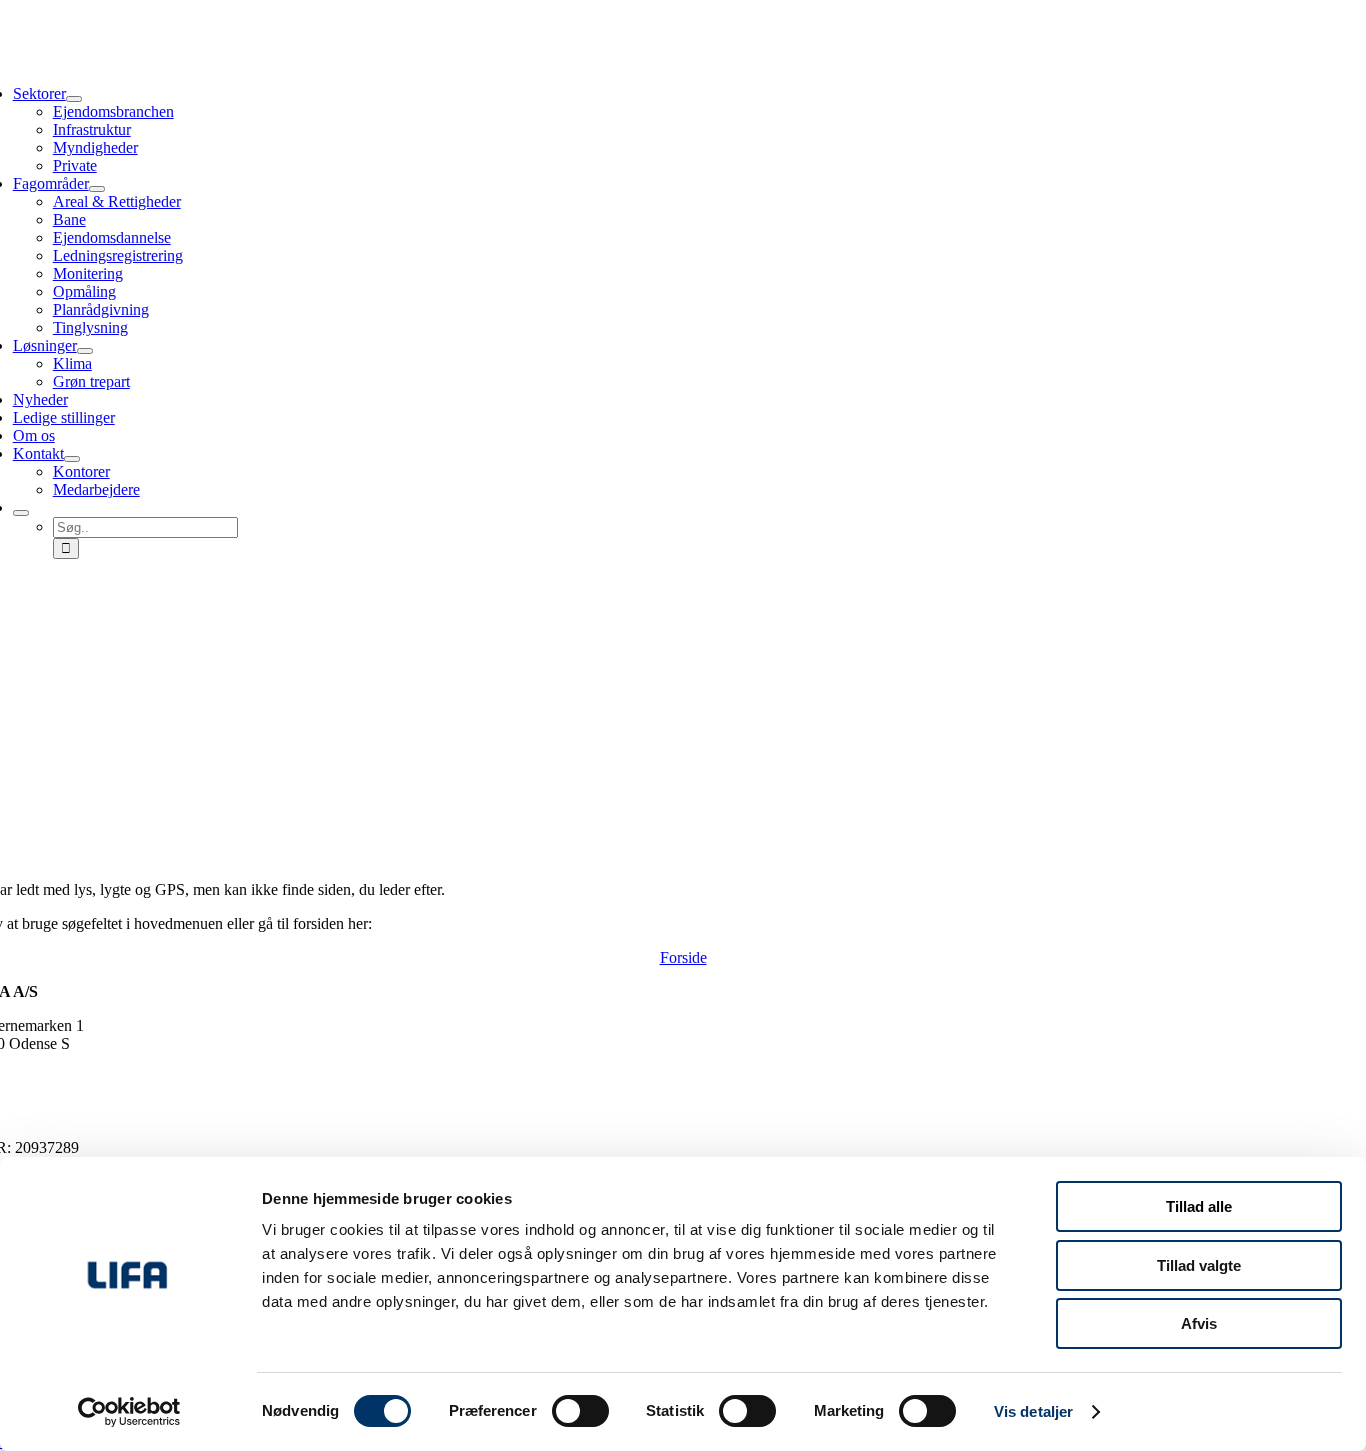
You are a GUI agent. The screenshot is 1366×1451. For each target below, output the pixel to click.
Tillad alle (1199, 1206)
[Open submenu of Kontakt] (72, 459)
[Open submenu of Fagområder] (97, 189)
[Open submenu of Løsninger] (85, 351)
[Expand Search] (21, 513)
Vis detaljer (1033, 1411)
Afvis (1199, 1323)
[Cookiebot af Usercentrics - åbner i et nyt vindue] (129, 1412)
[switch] (580, 1411)
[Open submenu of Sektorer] (74, 99)
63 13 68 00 (38, 1061)
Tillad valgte (1199, 1265)
